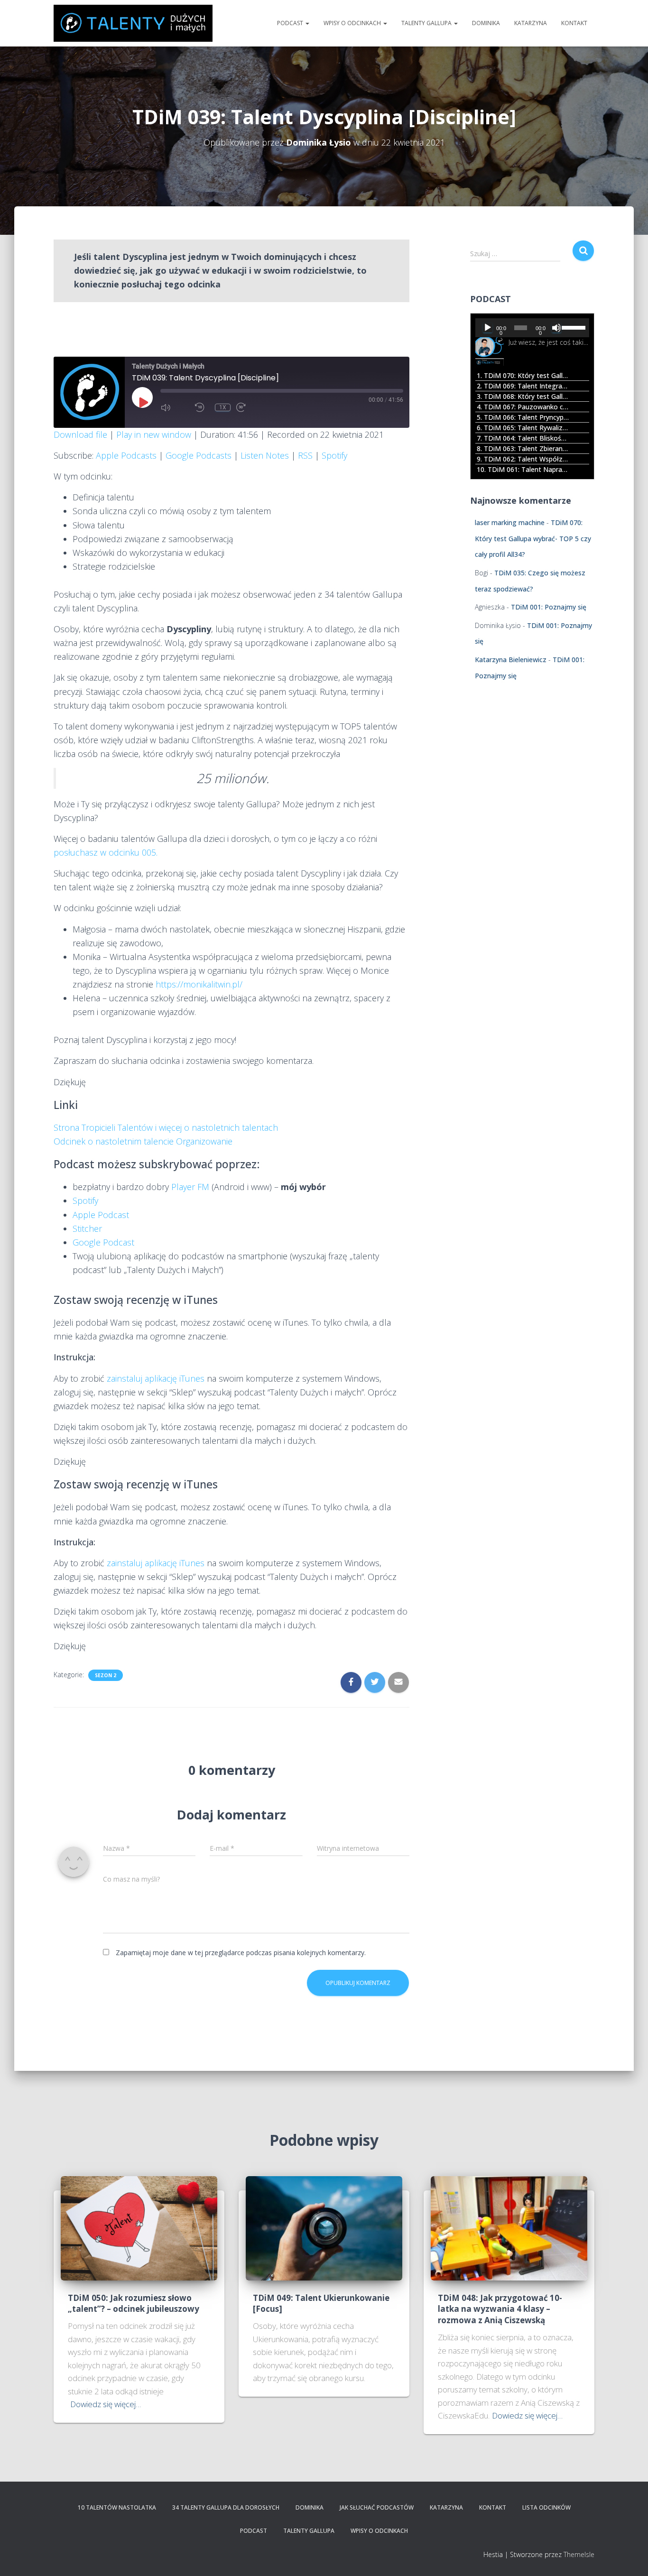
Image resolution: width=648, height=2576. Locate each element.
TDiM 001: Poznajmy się (549, 607)
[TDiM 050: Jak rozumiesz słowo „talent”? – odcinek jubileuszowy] (139, 2227)
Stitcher (87, 1228)
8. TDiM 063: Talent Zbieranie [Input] (523, 448)
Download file (80, 434)
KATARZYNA (531, 23)
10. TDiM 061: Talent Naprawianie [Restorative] (523, 469)
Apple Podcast (101, 1215)
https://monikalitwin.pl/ (199, 984)
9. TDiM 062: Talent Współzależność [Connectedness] (523, 459)
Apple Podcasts (126, 455)
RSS (305, 455)
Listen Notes (265, 455)
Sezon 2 (106, 1675)
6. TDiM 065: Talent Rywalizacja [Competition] (523, 428)
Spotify (334, 455)
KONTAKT (574, 23)
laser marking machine (510, 522)
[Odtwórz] (488, 328)
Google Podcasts (199, 455)
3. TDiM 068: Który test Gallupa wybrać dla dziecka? (523, 396)
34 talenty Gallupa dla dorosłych (226, 2507)
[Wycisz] (556, 328)
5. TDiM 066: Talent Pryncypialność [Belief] (523, 417)
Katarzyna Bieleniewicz (511, 660)
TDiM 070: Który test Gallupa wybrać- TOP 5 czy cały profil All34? (533, 538)
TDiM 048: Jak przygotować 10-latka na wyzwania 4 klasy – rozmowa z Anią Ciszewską (500, 2309)
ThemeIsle (579, 2554)
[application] (532, 328)
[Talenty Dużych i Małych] (133, 23)
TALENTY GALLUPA (427, 23)
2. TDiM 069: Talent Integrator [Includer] (523, 386)
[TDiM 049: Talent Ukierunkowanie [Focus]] (324, 2227)
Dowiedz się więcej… (106, 2404)
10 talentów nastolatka (117, 2507)
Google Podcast (103, 1242)
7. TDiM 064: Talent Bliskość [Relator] (523, 438)
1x (223, 407)
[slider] (573, 327)
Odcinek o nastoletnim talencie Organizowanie (143, 1141)
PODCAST (291, 23)
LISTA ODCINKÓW (546, 2507)
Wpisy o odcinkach (353, 23)
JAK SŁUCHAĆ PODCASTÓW (377, 2507)
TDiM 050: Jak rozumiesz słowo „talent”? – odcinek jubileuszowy (134, 2304)
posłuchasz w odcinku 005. (106, 852)
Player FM (190, 1187)
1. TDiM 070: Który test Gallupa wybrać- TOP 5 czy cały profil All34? (523, 375)
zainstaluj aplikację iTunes (156, 1378)
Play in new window (154, 434)
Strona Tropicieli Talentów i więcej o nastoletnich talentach (166, 1127)
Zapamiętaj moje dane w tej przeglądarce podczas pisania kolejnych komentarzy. (241, 1953)
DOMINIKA (486, 23)
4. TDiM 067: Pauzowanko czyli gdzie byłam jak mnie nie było (523, 407)
